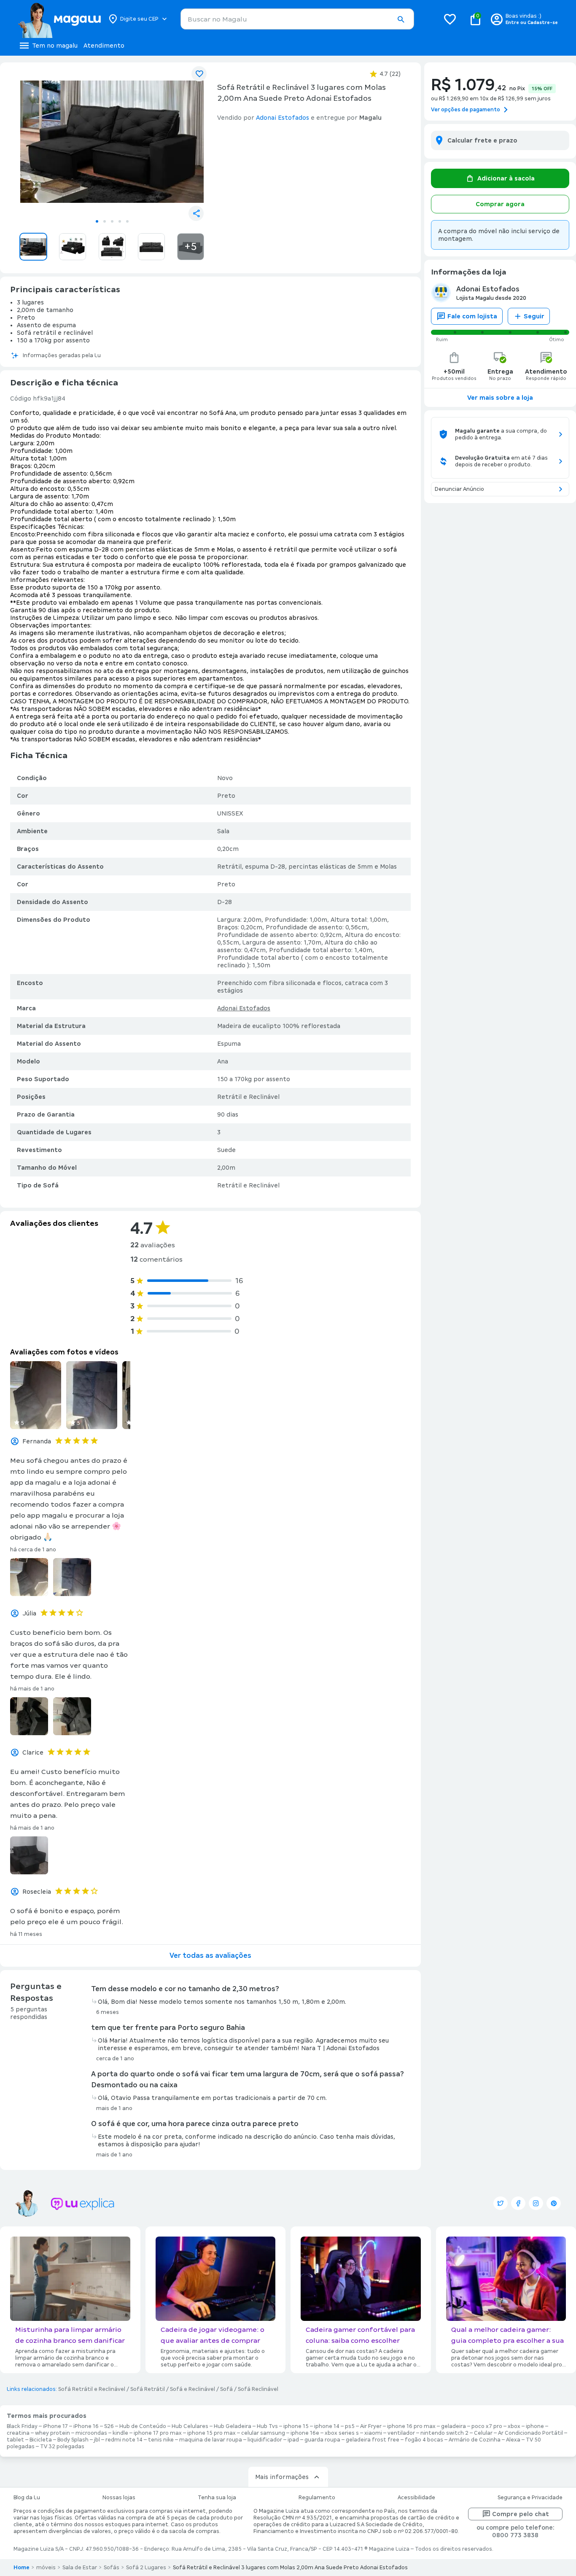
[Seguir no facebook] (518, 2203)
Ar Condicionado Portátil (530, 2433)
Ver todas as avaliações (210, 1956)
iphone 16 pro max (411, 2426)
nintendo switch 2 (444, 2433)
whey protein (52, 2433)
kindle (120, 2433)
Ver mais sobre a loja (500, 398)
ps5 (350, 2426)
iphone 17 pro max (158, 2433)
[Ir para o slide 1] (97, 221)
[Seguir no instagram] (536, 2203)
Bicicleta (41, 2440)
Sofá (226, 2389)
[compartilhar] (196, 213)
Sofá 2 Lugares (146, 2568)
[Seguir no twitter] (501, 2203)
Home (22, 2568)
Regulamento (317, 2498)
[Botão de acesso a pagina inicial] (59, 19)
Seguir (534, 316)
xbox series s (342, 2433)
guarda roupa (322, 2440)
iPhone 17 (55, 2426)
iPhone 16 (86, 2426)
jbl (97, 2440)
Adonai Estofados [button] (283, 118)
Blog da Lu (27, 2498)
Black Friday (22, 2426)
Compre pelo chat (521, 2514)
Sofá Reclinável (258, 2389)
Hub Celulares (190, 2426)
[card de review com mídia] (36, 1395)
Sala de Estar (80, 2568)
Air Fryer (371, 2426)
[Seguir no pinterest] (554, 2203)
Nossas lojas (119, 2498)
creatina (18, 2433)
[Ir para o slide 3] (112, 221)
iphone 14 (327, 2426)
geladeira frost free (373, 2440)
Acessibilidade (416, 2498)
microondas (91, 2433)
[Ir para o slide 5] (127, 221)
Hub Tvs (267, 2426)
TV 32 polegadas (62, 2447)
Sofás (112, 2568)
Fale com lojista (472, 316)
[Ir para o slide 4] (120, 221)
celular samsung (263, 2433)
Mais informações (282, 2477)
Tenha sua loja (217, 2498)
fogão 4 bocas (424, 2440)
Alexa (513, 2440)
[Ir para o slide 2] (105, 221)
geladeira (454, 2426)
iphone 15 (296, 2426)
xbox (514, 2426)
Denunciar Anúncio (459, 489)
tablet (15, 2440)
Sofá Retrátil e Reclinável (92, 2389)
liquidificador (265, 2440)
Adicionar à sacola (506, 178)
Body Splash (73, 2440)
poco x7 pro (487, 2426)
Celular (483, 2433)
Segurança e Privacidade (530, 2498)
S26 (109, 2426)
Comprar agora (500, 204)
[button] (401, 19)
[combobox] (297, 19)
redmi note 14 (124, 2440)
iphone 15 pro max (211, 2433)
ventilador (401, 2433)
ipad (293, 2440)
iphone (535, 2426)
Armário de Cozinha (475, 2440)
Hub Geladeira (233, 2426)
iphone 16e (305, 2433)
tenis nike (161, 2440)
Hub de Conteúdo (143, 2426)
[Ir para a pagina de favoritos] (450, 19)
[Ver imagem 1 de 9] (112, 142)
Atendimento (104, 46)
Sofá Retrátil (148, 2389)
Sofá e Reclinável (192, 2389)
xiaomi (373, 2433)
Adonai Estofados (244, 1008)
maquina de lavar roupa (211, 2440)
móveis (46, 2568)
